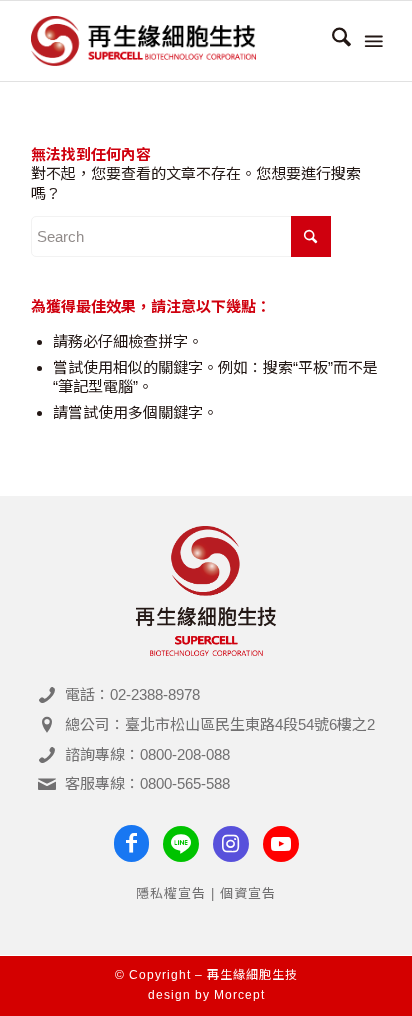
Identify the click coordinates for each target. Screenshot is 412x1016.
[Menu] (372, 41)
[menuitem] (331, 41)
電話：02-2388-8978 (132, 694)
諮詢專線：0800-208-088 (147, 754)
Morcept (239, 995)
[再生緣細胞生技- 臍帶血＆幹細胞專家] (171, 41)
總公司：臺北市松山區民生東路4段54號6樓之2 (220, 724)
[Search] (331, 41)
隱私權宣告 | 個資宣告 (206, 893)
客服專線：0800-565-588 (147, 783)
